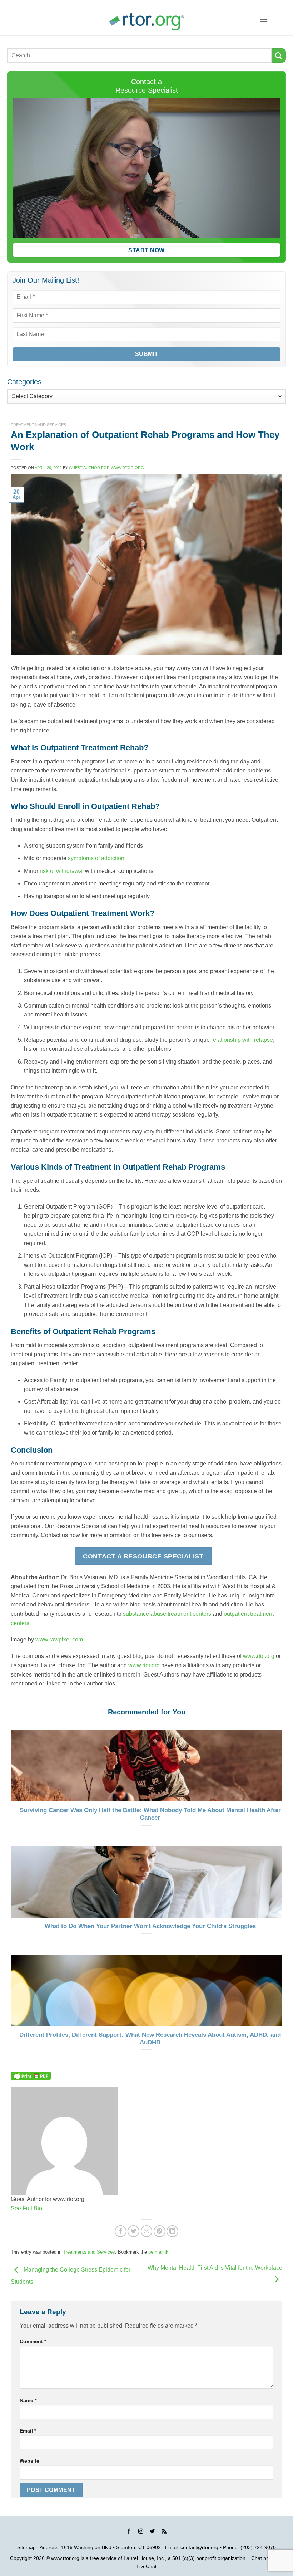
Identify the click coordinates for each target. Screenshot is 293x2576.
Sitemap (26, 2547)
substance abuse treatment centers (167, 1614)
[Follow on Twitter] (152, 2532)
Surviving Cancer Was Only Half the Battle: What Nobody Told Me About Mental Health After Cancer (150, 1814)
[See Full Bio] (46, 2208)
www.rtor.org (259, 1656)
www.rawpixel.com (59, 1640)
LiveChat (146, 2566)
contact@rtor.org (199, 2547)
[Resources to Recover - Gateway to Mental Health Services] (146, 22)
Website (29, 2461)
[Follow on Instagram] (141, 2532)
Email (28, 2431)
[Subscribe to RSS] (164, 2532)
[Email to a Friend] (147, 2231)
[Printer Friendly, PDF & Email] (31, 2075)
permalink (158, 2252)
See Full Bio (26, 2208)
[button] (264, 22)
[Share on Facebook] (121, 2231)
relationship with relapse (242, 1040)
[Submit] (279, 55)
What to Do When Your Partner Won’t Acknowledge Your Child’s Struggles (150, 1926)
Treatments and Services (38, 425)
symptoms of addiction (96, 858)
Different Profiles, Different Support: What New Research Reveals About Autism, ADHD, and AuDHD (150, 2039)
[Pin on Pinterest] (160, 2231)
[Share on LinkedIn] (172, 2231)
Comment (33, 2341)
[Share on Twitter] (133, 2231)
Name (28, 2400)
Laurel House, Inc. (144, 2558)
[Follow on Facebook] (129, 2532)
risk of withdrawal (62, 871)
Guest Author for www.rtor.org (106, 468)
